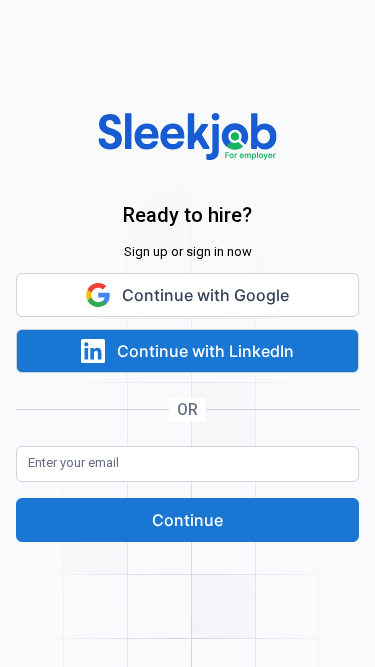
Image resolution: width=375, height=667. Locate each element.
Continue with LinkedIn (205, 351)
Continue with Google (205, 295)
